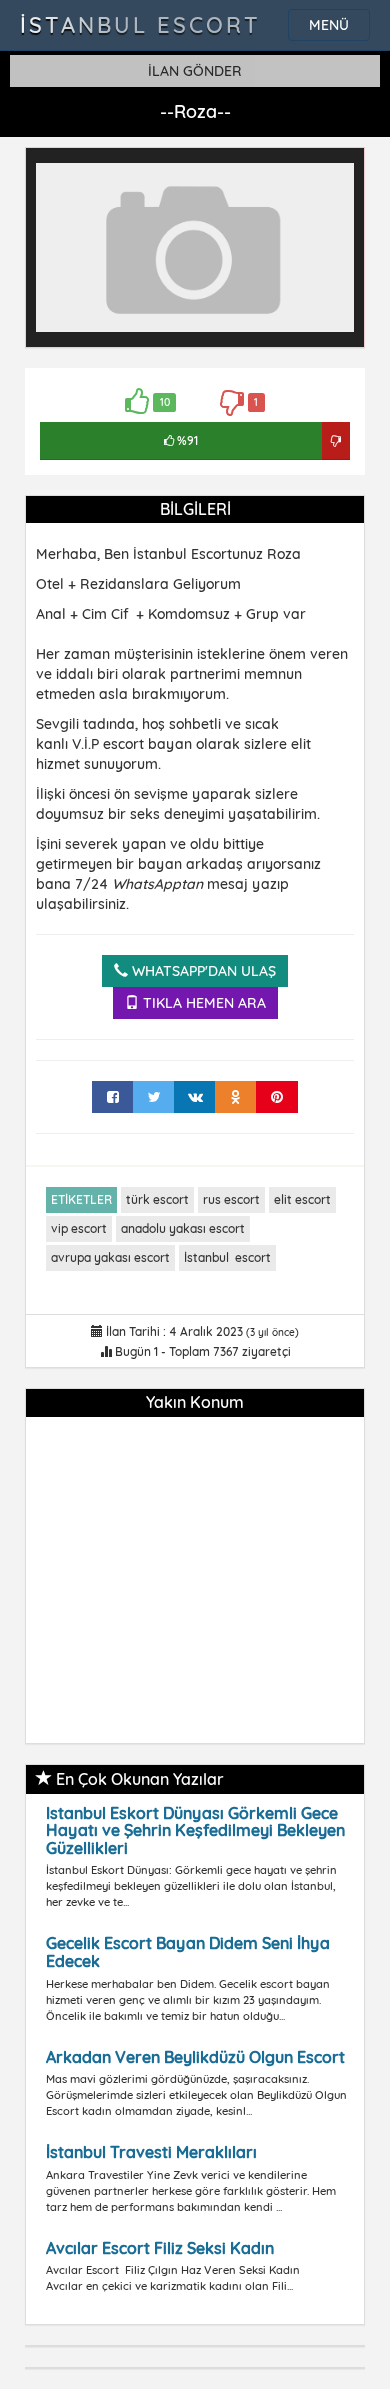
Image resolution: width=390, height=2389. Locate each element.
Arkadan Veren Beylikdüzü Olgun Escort (195, 2057)
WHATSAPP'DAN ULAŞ (202, 971)
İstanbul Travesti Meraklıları (151, 2152)
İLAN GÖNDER (195, 71)
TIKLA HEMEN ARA (202, 1003)
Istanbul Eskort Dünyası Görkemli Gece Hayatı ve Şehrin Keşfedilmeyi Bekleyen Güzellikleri (195, 1830)
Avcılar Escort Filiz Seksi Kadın (160, 2248)
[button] (336, 176)
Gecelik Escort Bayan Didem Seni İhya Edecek (188, 1952)
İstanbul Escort (140, 25)
